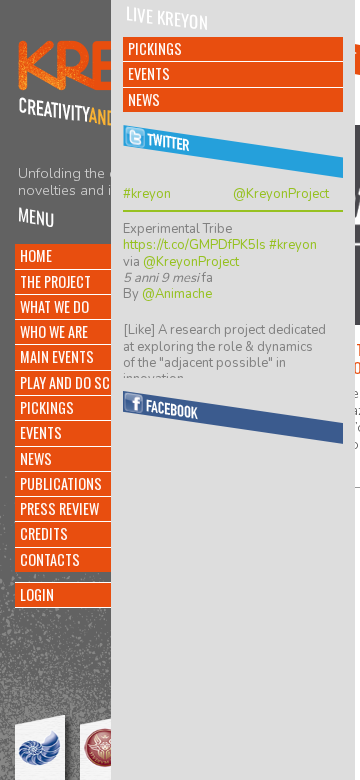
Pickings (155, 48)
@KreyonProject (281, 194)
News (144, 99)
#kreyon (147, 194)
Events (149, 73)
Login (37, 594)
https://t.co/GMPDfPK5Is (194, 245)
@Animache (177, 294)
